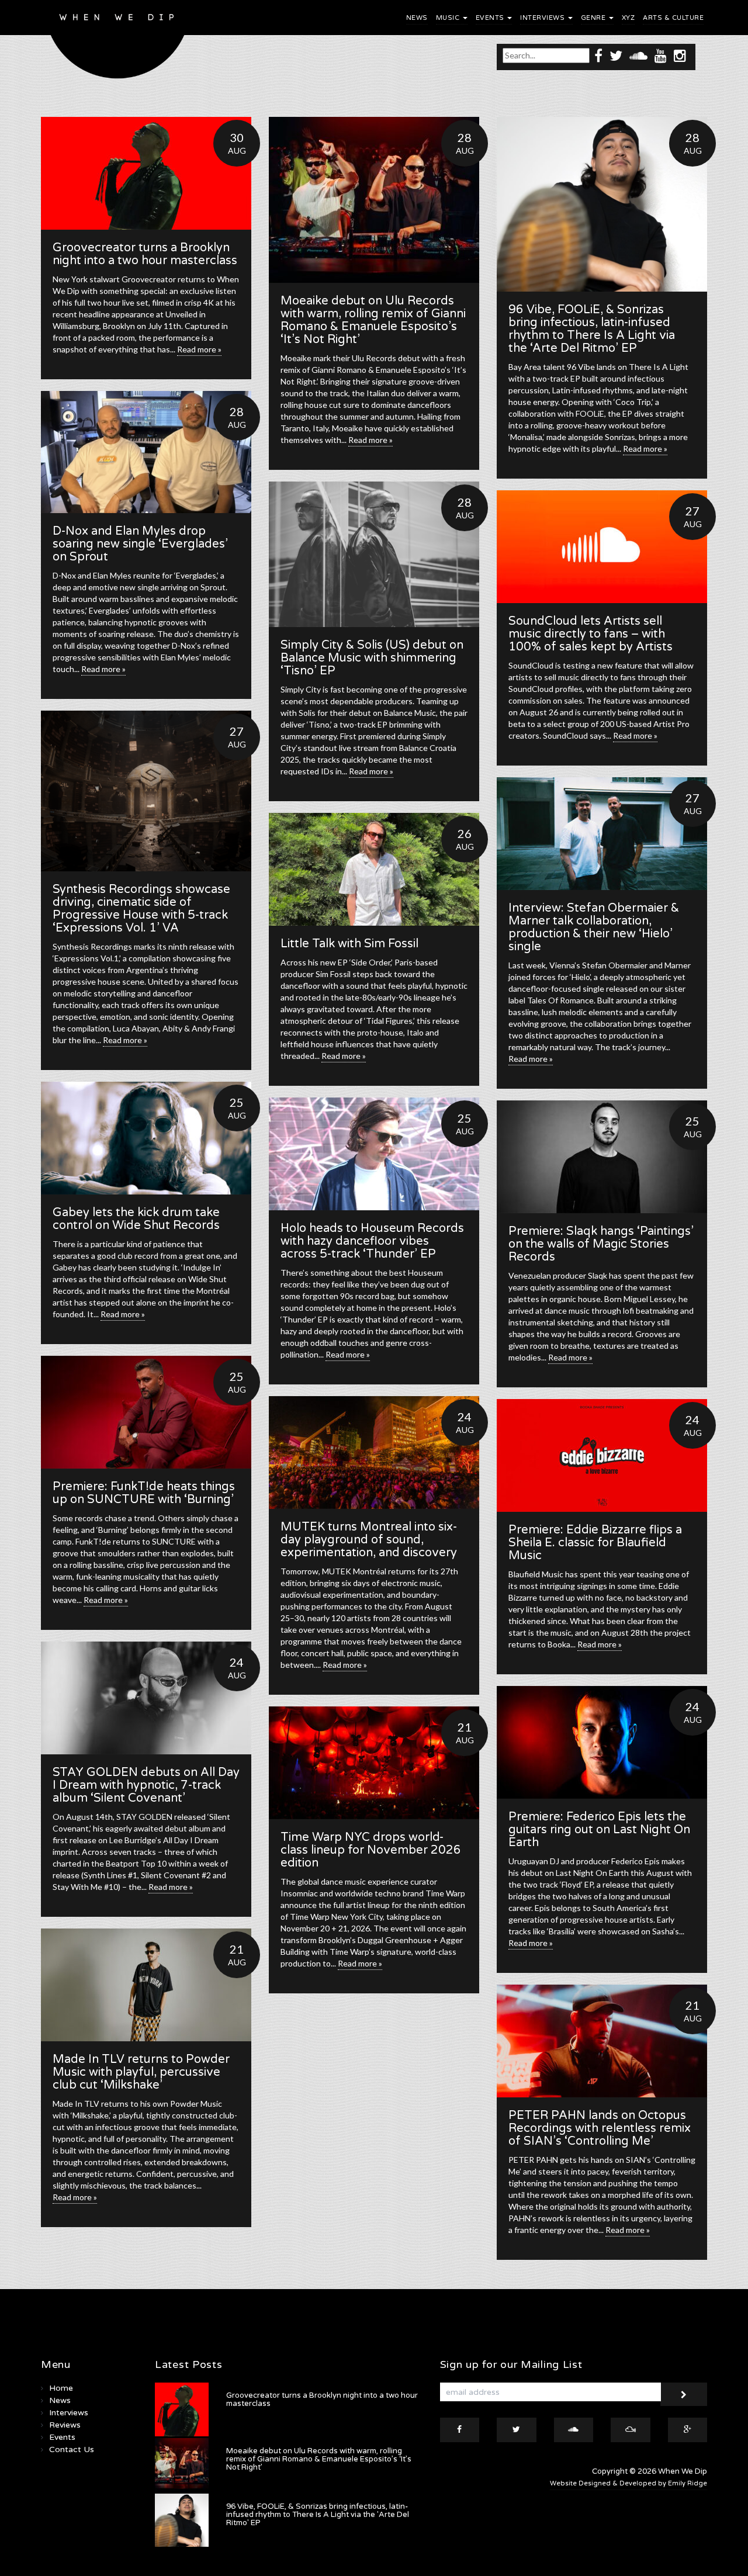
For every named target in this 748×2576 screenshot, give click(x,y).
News (417, 18)
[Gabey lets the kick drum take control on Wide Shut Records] (146, 1138)
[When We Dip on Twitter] (616, 55)
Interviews (543, 18)
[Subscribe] (684, 2394)
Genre (594, 18)
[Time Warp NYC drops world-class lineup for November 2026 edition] (374, 1763)
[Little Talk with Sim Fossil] (374, 869)
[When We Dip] (118, 42)
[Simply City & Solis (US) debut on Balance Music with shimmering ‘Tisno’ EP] (374, 554)
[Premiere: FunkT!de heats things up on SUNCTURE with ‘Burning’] (146, 1412)
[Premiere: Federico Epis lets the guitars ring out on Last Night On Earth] (602, 1742)
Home (61, 2388)
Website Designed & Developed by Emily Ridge (628, 2483)
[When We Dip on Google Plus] (688, 2430)
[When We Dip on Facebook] (598, 55)
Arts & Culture (673, 18)
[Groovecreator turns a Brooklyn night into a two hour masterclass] (146, 173)
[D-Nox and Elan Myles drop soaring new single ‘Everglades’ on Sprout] (146, 452)
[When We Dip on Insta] (680, 55)
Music (449, 18)
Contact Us (72, 2449)
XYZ (628, 18)
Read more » (199, 349)
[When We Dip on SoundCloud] (638, 55)
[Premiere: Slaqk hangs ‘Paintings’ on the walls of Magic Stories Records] (602, 1157)
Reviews (65, 2425)
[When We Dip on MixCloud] (631, 2430)
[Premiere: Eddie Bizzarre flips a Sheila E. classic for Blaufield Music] (602, 1455)
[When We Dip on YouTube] (661, 55)
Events (491, 18)
